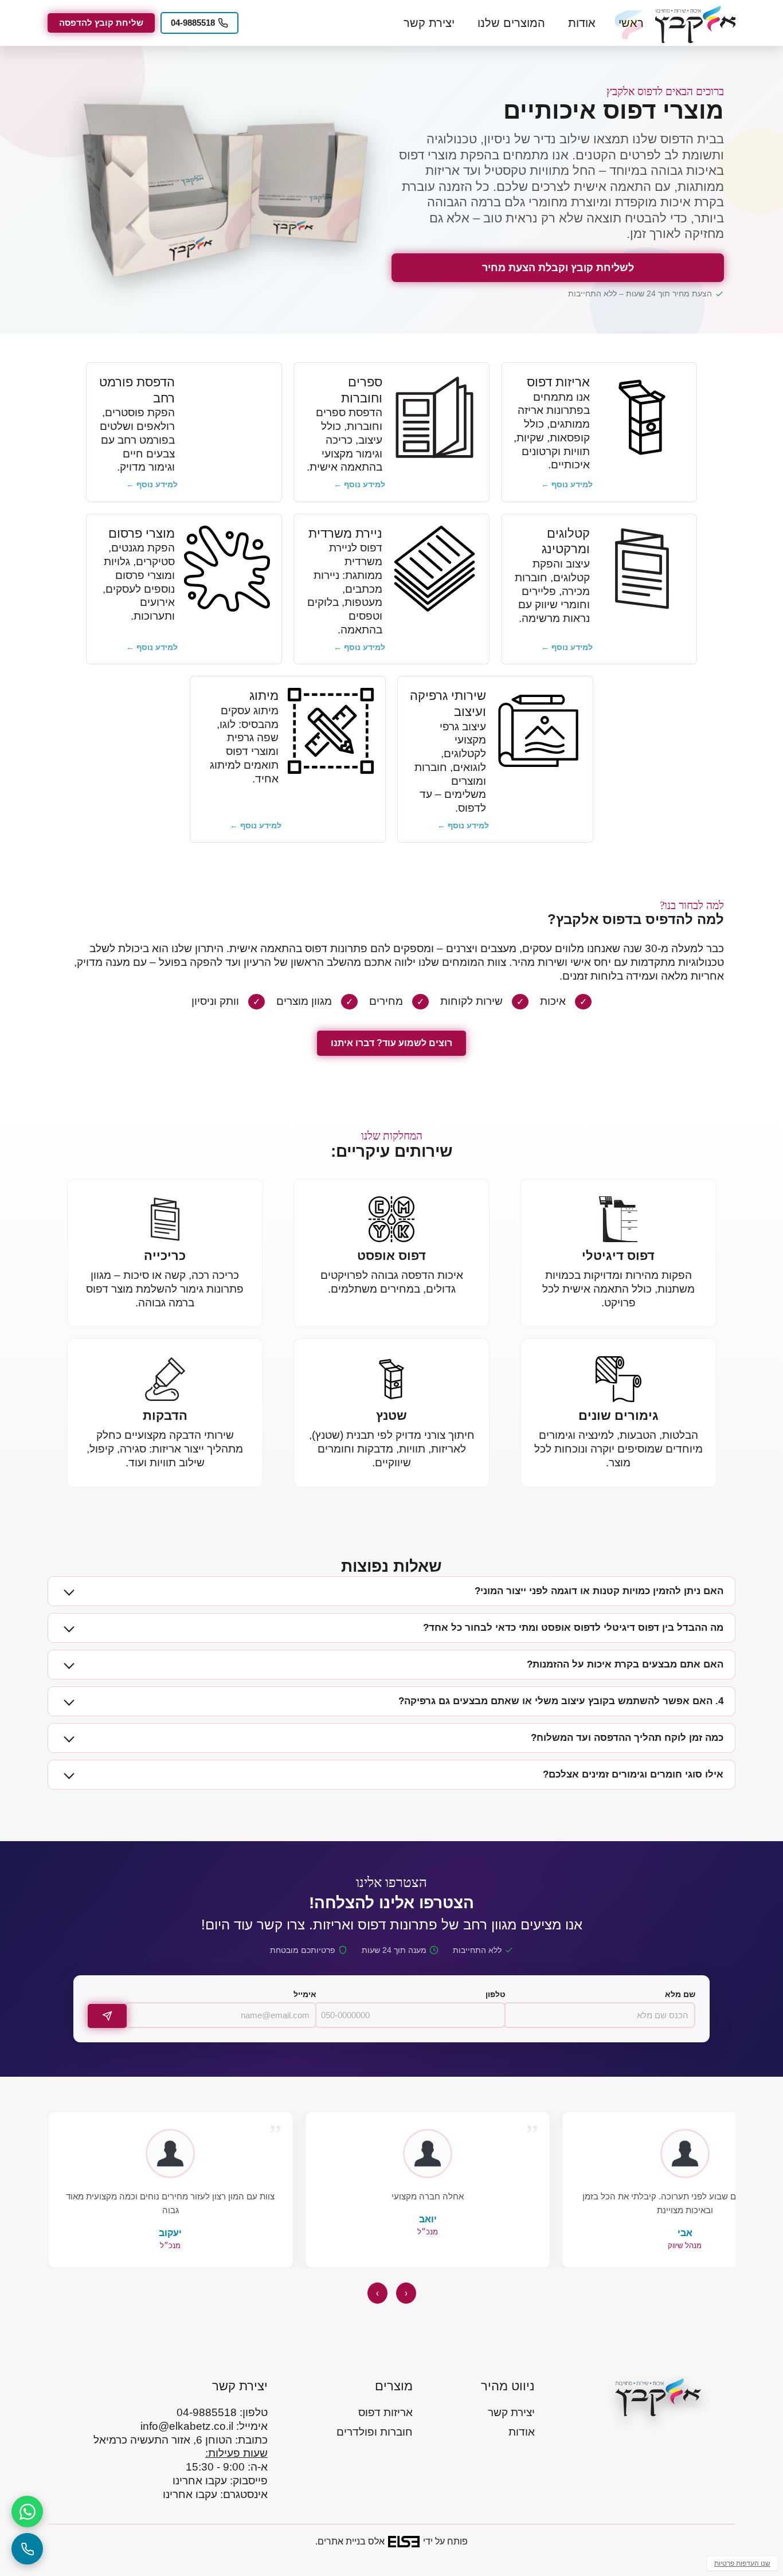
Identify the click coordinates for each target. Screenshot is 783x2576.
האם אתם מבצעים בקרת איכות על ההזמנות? (625, 1664)
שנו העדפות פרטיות (742, 2563)
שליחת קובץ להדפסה (101, 23)
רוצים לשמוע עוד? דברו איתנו (391, 1043)
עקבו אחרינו (200, 2481)
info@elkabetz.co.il (187, 2426)
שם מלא (680, 1994)
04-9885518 (193, 23)
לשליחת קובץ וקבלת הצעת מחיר (558, 268)
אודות (582, 23)
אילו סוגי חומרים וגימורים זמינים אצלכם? (633, 1774)
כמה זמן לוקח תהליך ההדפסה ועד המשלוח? (627, 1738)
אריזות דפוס (385, 2412)
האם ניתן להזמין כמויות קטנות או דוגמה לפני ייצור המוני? (599, 1591)
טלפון (496, 1994)
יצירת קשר (429, 23)
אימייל (305, 1994)
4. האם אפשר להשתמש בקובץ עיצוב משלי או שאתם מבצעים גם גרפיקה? (561, 1701)
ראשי (631, 23)
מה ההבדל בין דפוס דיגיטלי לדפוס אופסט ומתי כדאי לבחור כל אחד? (573, 1628)
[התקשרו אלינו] (27, 2549)
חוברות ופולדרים (375, 2432)
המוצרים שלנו (511, 23)
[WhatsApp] (27, 2512)
